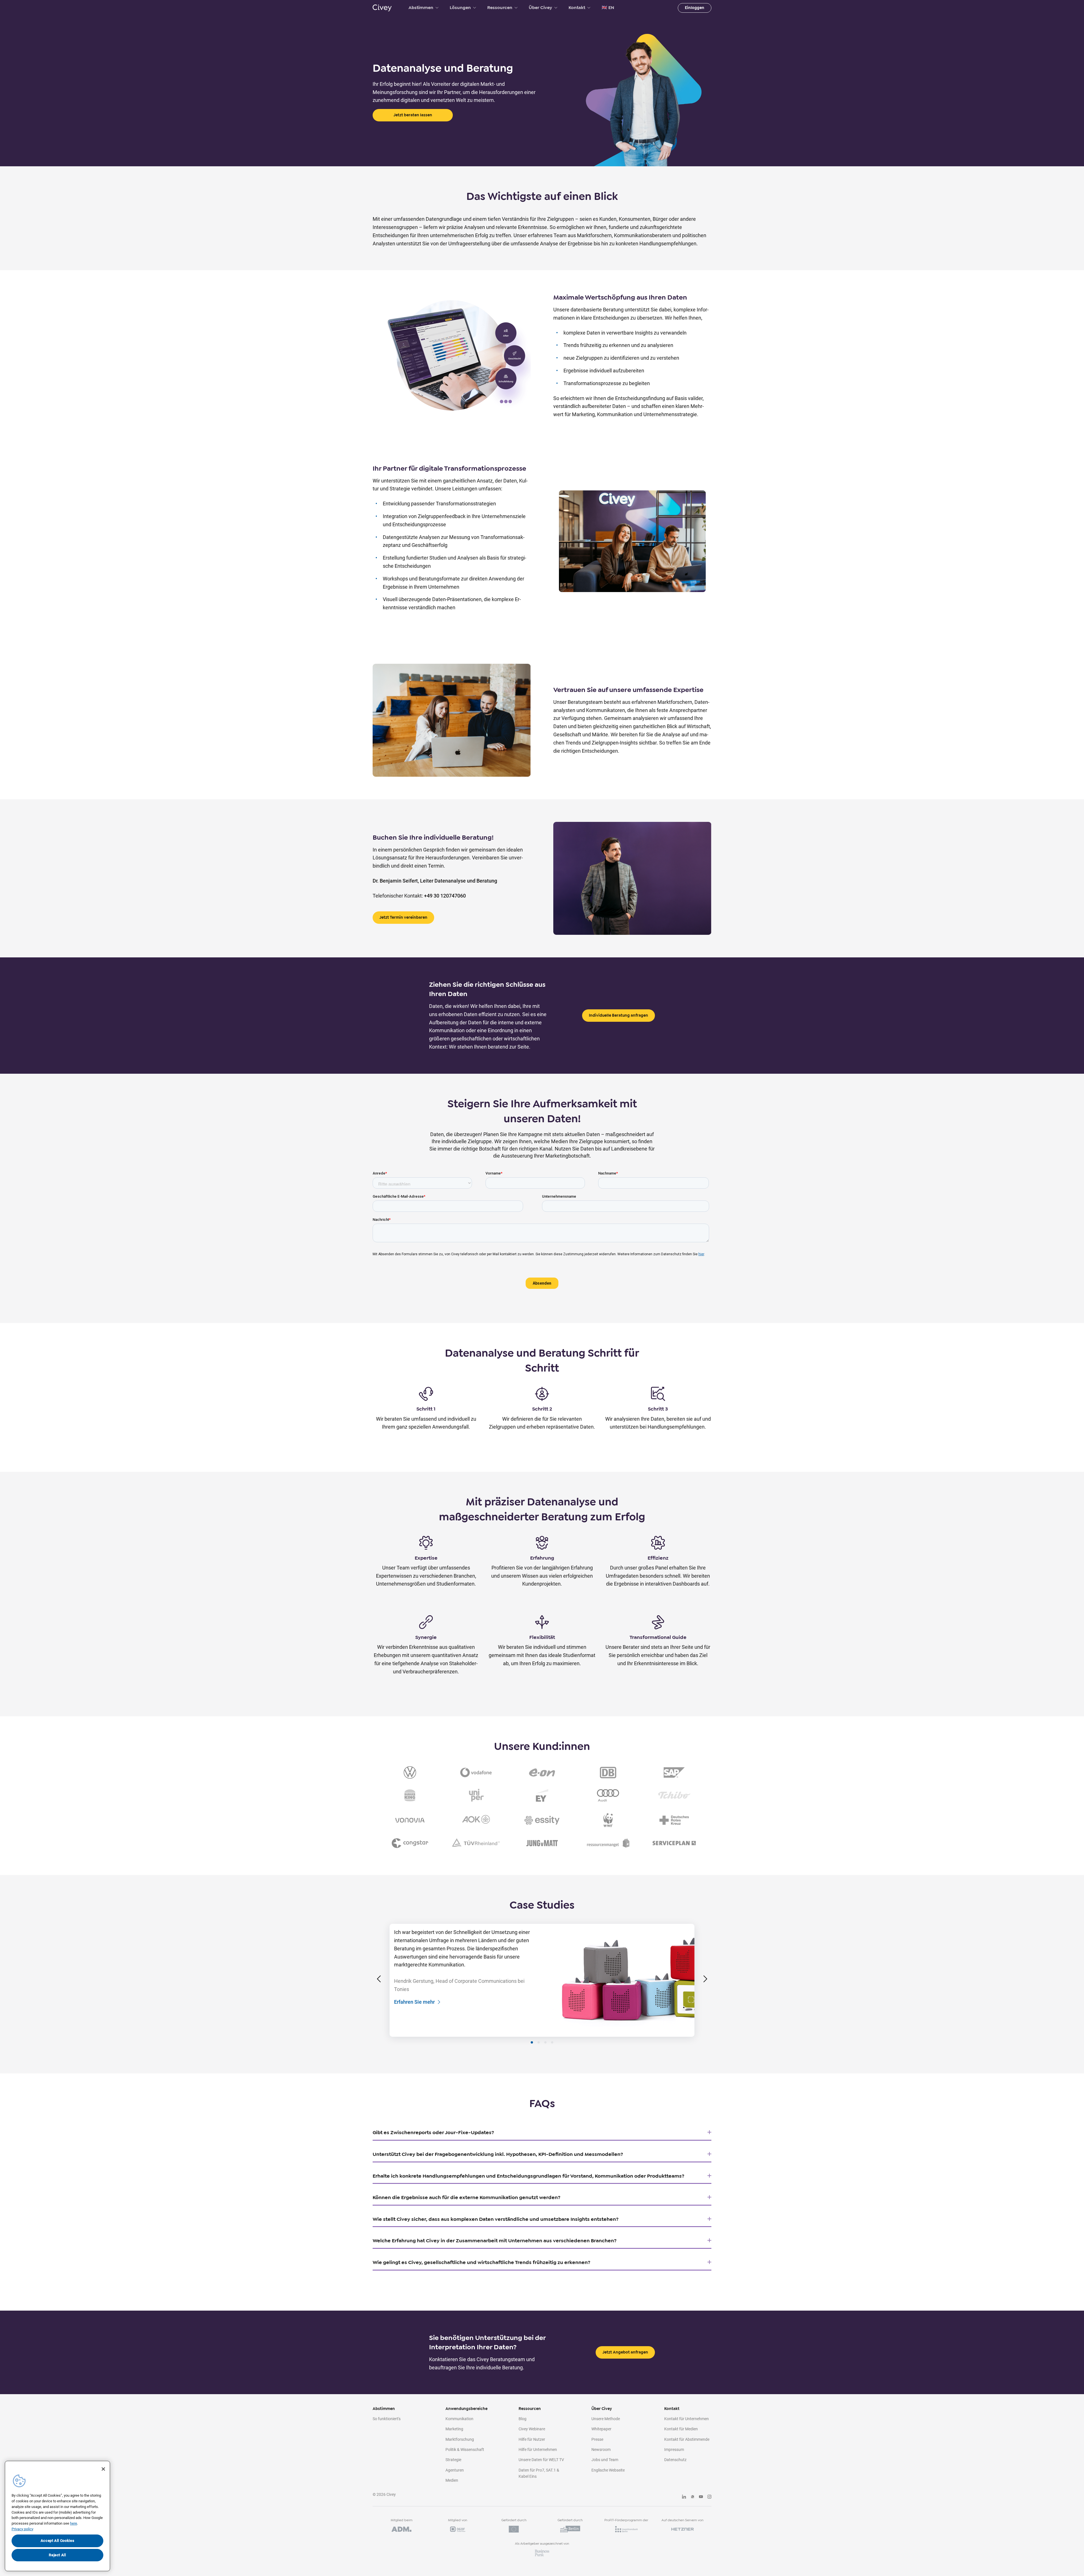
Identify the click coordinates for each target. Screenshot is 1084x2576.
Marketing (454, 2429)
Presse (597, 2439)
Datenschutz (675, 2460)
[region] (57, 2516)
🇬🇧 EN (608, 8)
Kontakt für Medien (681, 2429)
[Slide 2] (539, 2042)
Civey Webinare (532, 2429)
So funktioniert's (387, 2419)
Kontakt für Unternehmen (687, 2419)
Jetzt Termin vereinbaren (403, 917)
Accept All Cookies (58, 2541)
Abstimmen (421, 8)
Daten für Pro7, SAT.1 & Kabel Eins (539, 2473)
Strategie (453, 2460)
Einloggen (695, 8)
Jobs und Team (605, 2460)
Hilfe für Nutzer (532, 2439)
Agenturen (455, 2470)
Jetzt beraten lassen (413, 115)
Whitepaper (601, 2429)
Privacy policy (22, 2529)
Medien (452, 2480)
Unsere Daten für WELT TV (541, 2460)
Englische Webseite (608, 2470)
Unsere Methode (606, 2419)
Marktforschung (460, 2439)
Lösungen (460, 8)
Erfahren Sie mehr (414, 2002)
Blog (523, 2419)
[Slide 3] (545, 2042)
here (74, 2523)
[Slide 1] (532, 2042)
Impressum (674, 2450)
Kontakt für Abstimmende (687, 2439)
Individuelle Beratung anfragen (619, 1015)
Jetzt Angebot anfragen (625, 2352)
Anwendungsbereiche (466, 2409)
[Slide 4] (552, 2042)
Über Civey (540, 8)
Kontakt (577, 8)
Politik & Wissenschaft (465, 2450)
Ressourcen (500, 8)
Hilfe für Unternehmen (538, 2450)
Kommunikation (459, 2419)
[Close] (103, 2469)
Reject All (57, 2555)
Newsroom (601, 2450)
